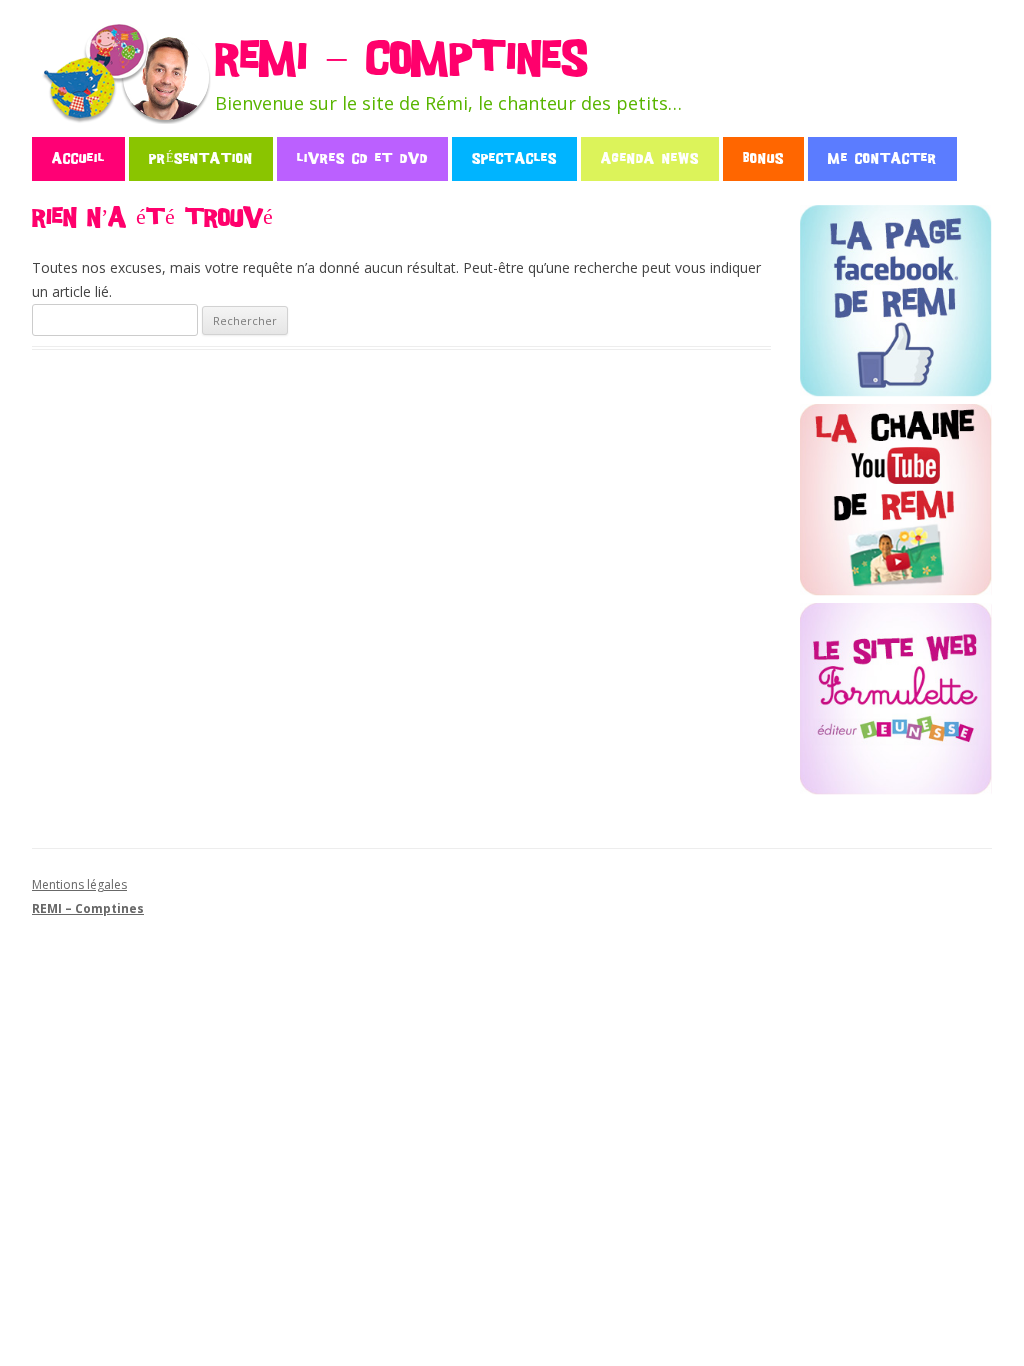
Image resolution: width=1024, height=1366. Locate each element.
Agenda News (650, 158)
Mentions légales (79, 884)
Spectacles (514, 158)
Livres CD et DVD (362, 158)
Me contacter (882, 158)
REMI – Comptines (401, 59)
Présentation (201, 158)
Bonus (763, 158)
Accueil (78, 158)
